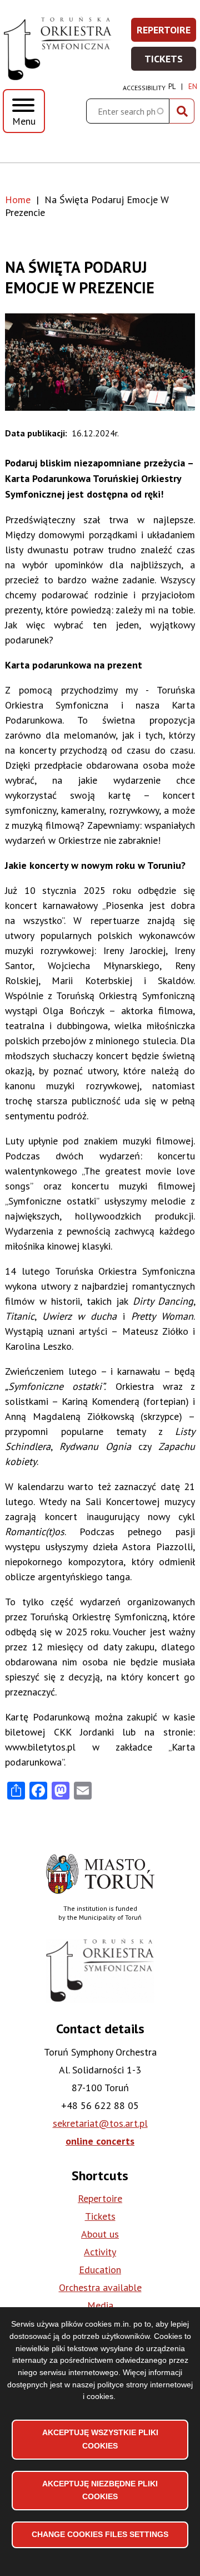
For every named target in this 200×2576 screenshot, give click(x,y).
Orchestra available (100, 2287)
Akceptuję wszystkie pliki (100, 2439)
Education (100, 2270)
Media (100, 2305)
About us (100, 2234)
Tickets (171, 62)
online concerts (100, 2141)
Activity (100, 2252)
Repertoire (167, 33)
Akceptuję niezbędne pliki (100, 2490)
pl (172, 87)
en (193, 87)
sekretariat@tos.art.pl (100, 2123)
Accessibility (144, 88)
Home (18, 200)
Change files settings (100, 2534)
